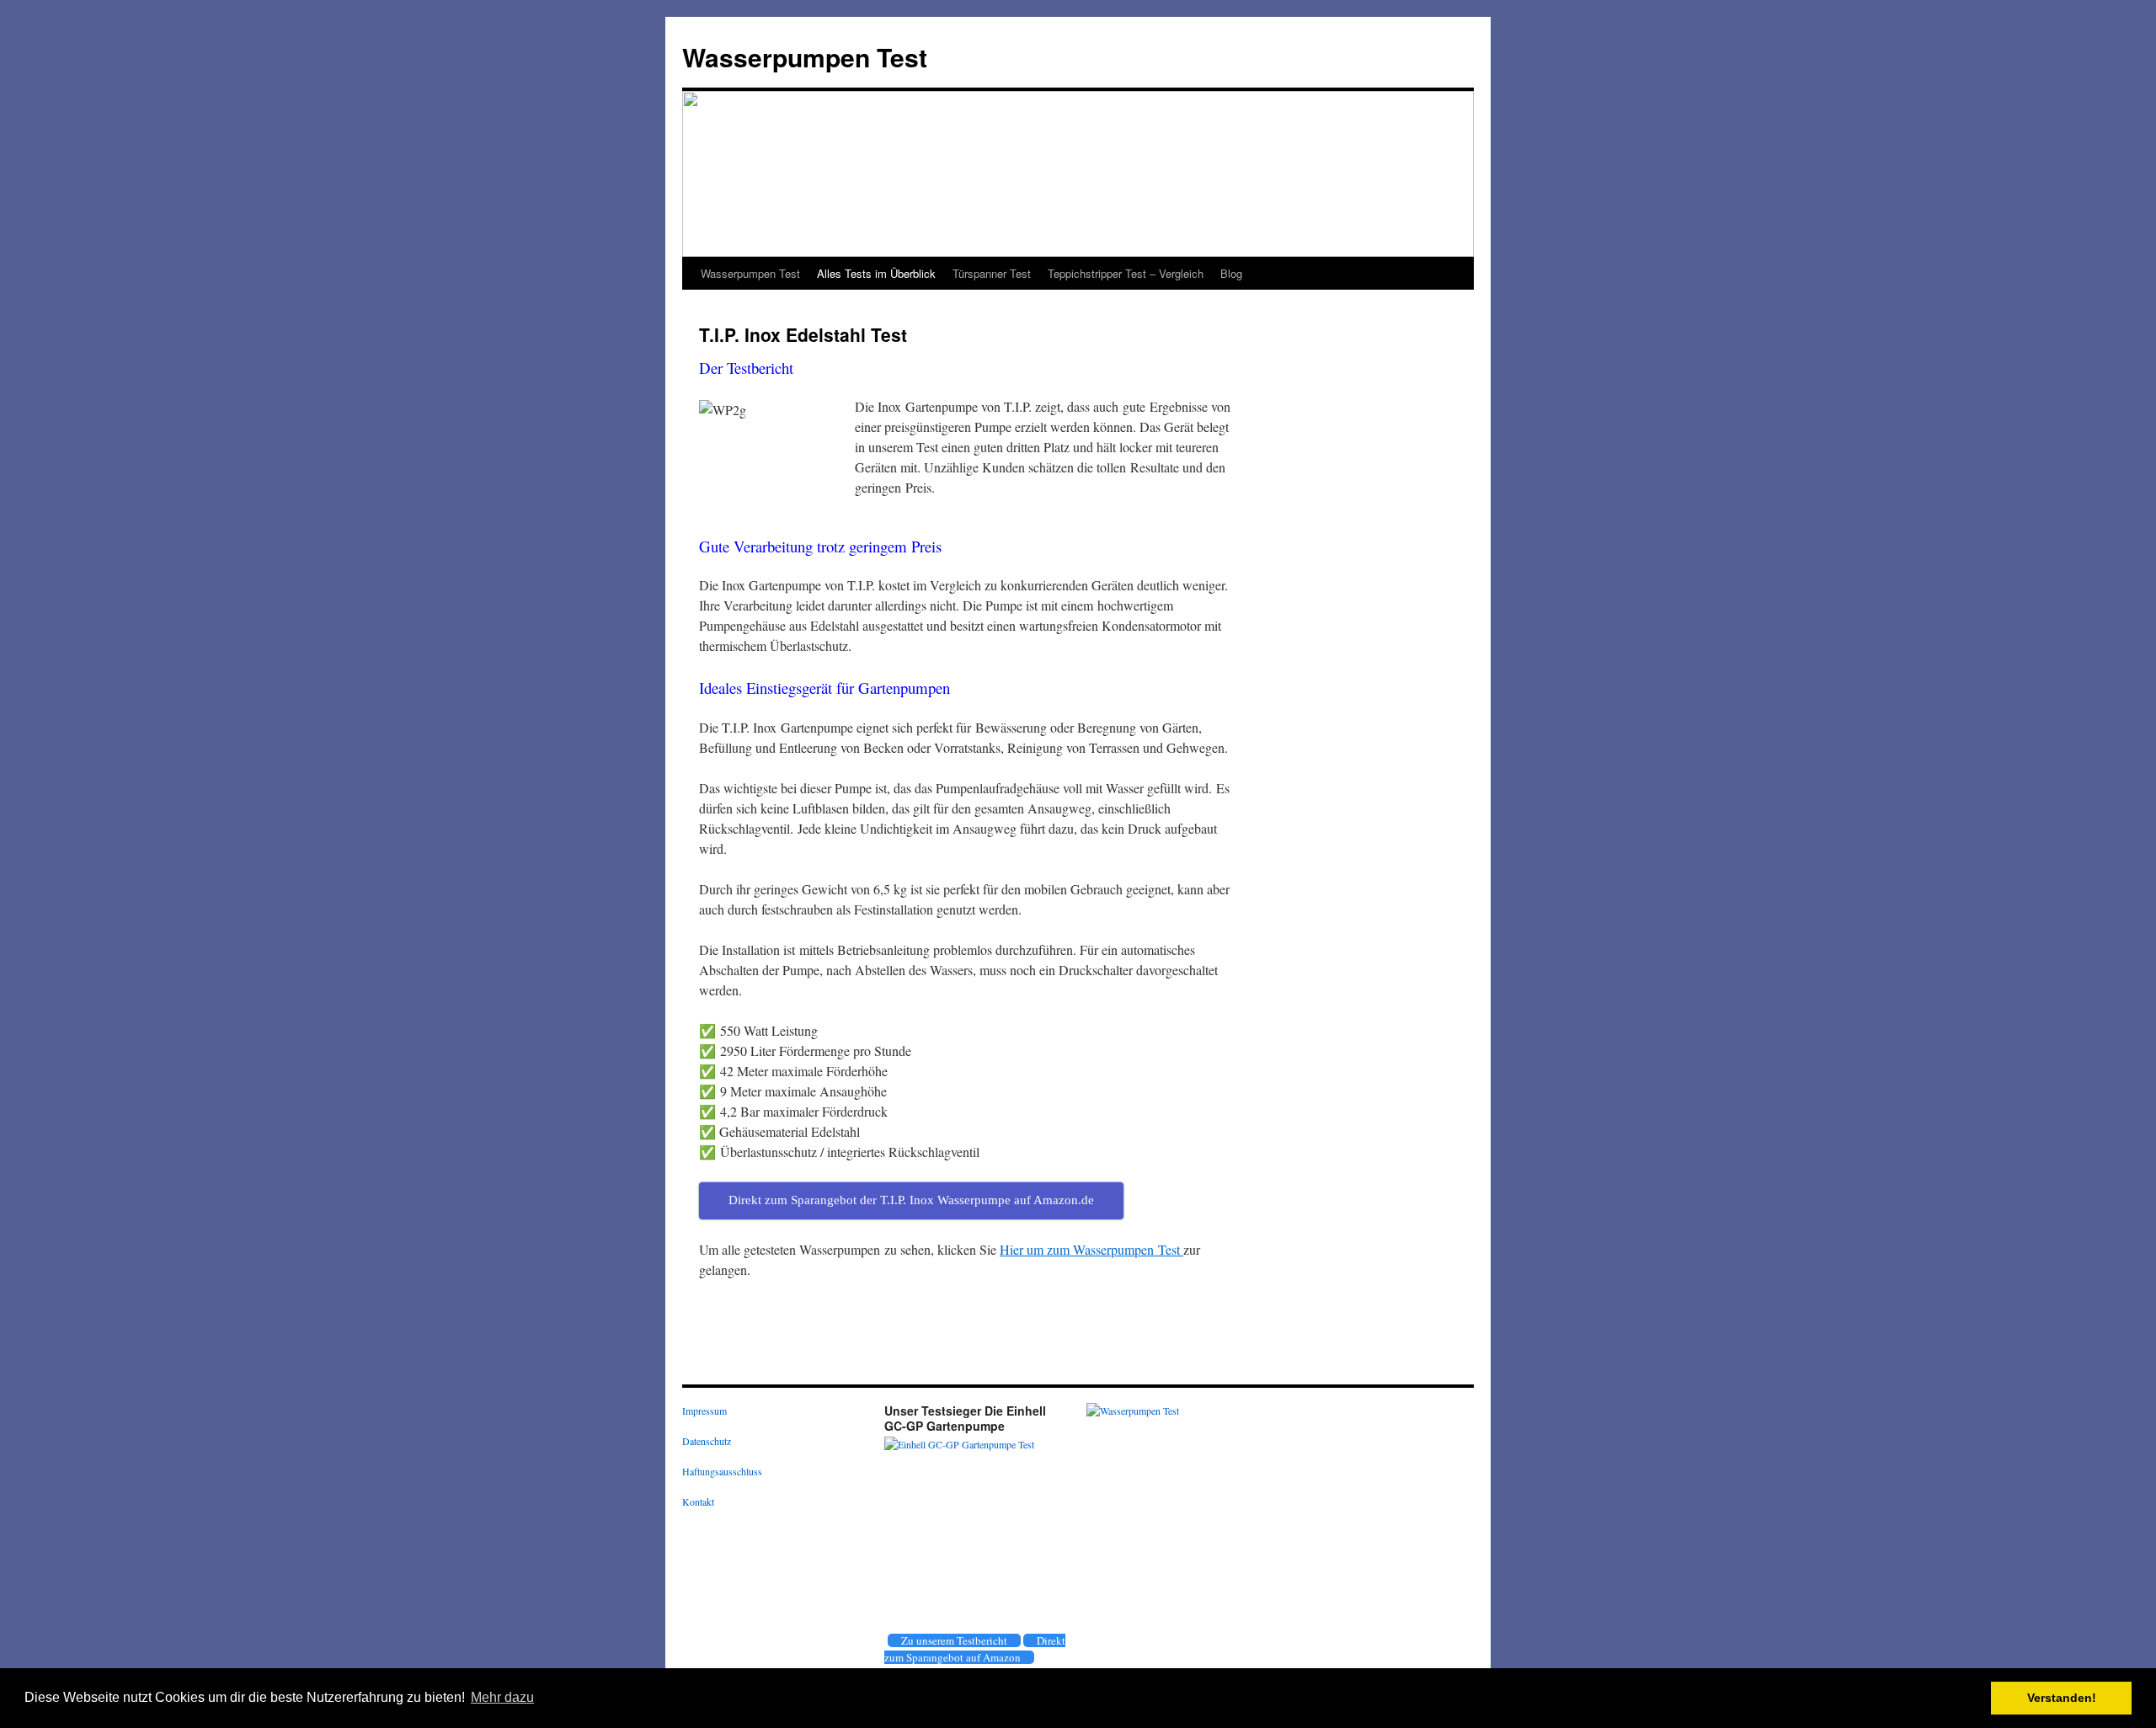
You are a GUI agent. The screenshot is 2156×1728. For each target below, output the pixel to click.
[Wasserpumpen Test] (1133, 1411)
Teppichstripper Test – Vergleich (1126, 273)
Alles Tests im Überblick (876, 273)
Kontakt (698, 1501)
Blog (1231, 273)
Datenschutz (707, 1441)
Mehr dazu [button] (502, 1697)
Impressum (704, 1411)
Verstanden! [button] (2062, 1698)
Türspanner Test (992, 273)
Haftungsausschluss (722, 1471)
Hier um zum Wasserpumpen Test (1091, 1249)
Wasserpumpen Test (805, 57)
